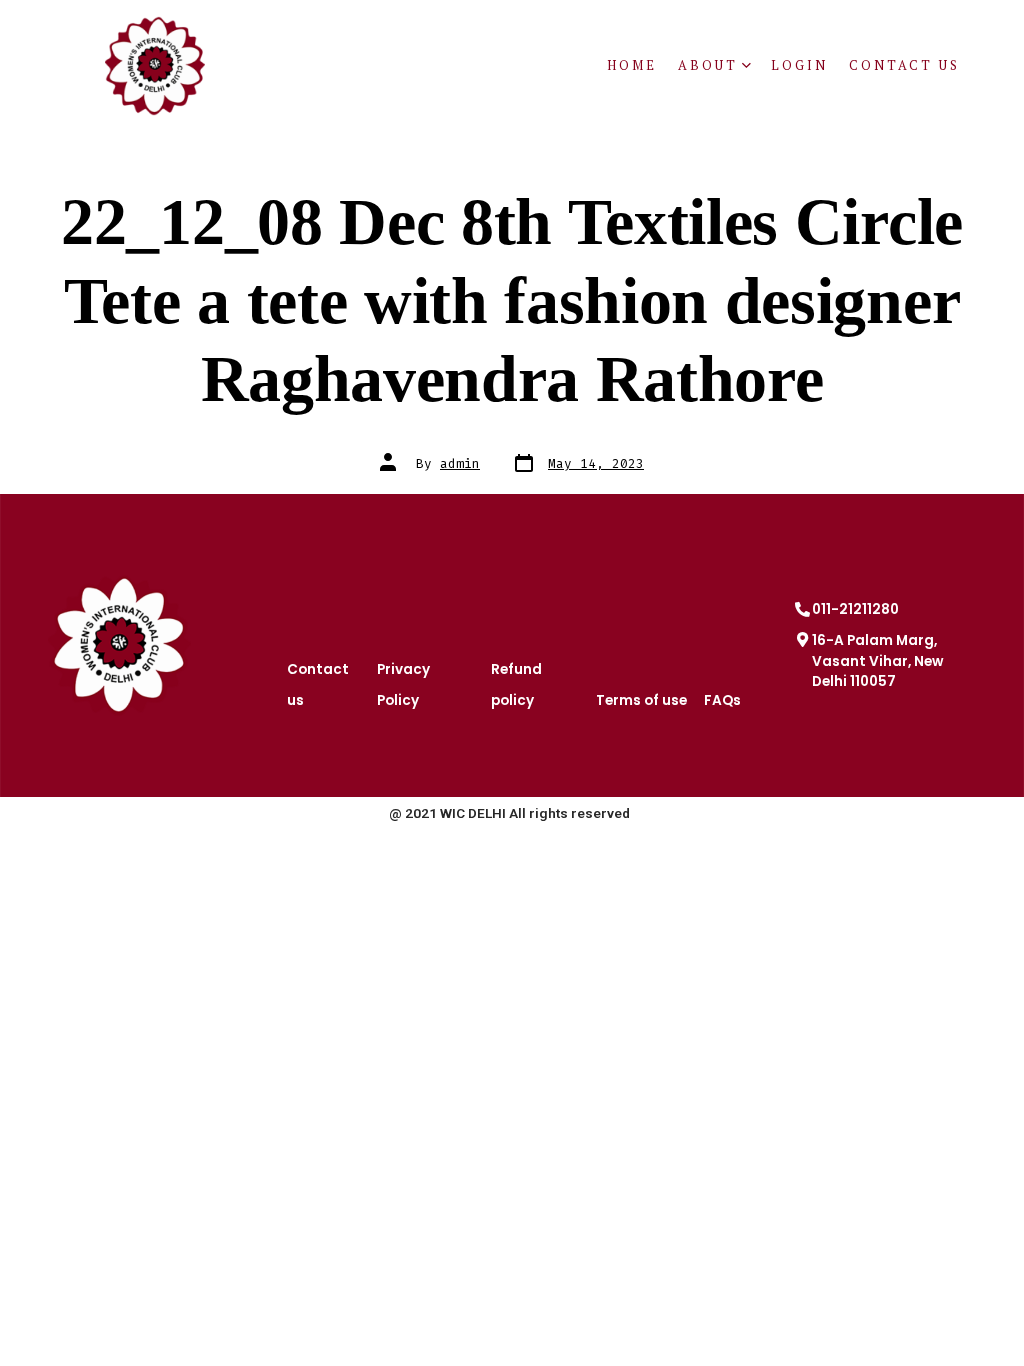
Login (799, 65)
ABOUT (708, 65)
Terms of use (641, 700)
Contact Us (904, 65)
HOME (632, 65)
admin (460, 463)
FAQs (722, 700)
